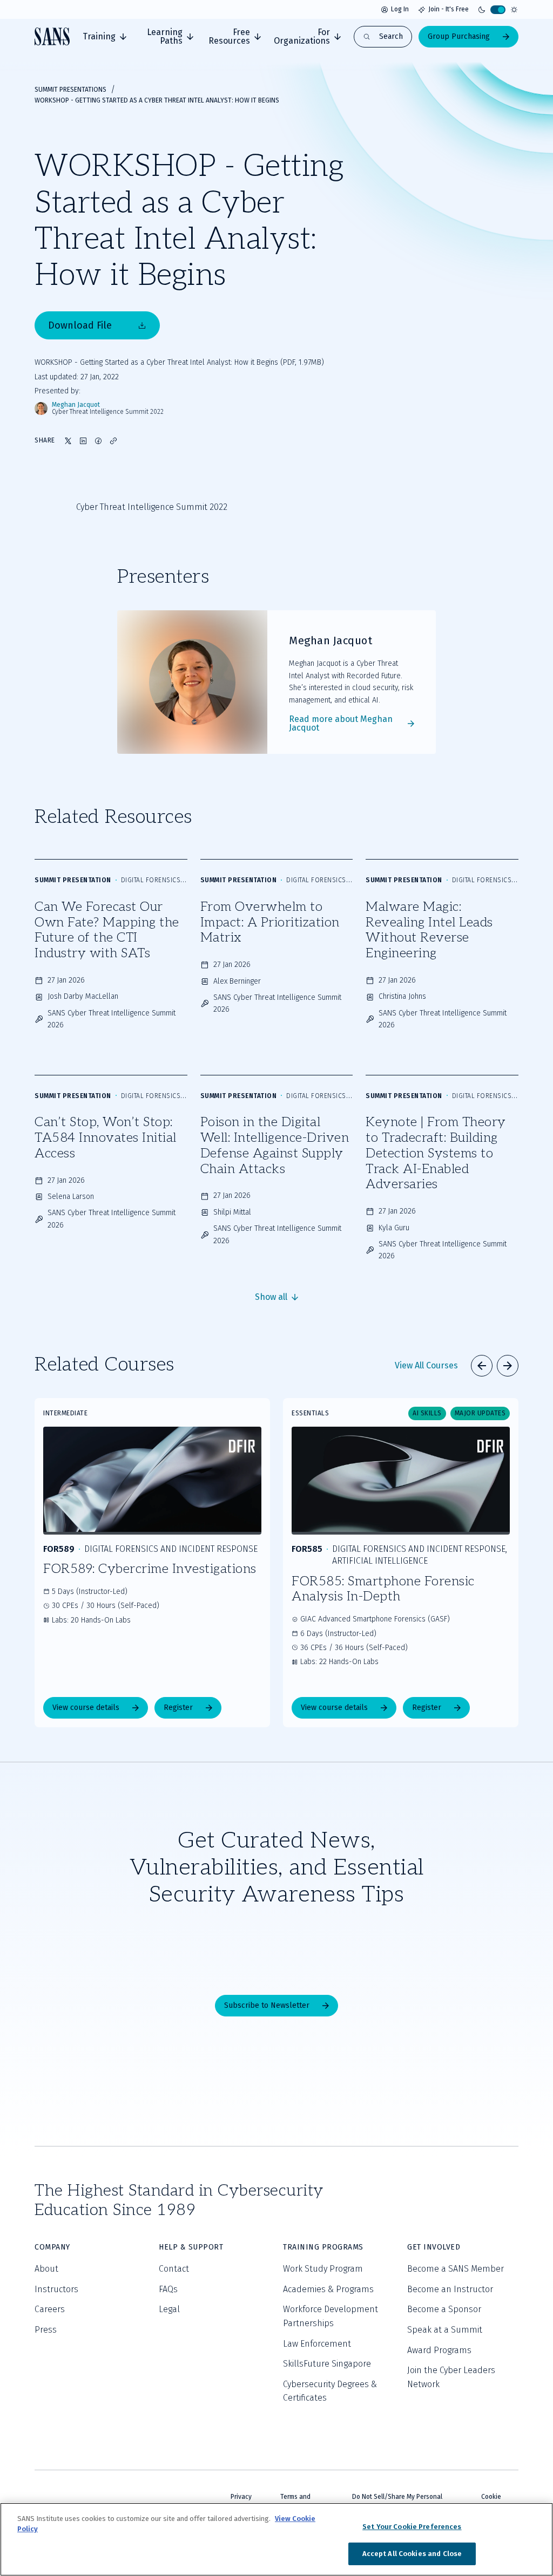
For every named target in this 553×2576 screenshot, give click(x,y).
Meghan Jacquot (76, 405)
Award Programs (439, 2350)
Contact (174, 2269)
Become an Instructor (450, 2289)
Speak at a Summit (445, 2330)
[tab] (104, 37)
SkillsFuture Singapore (327, 2364)
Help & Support (191, 2247)
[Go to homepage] (52, 36)
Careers (50, 2309)
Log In (400, 9)
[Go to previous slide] (482, 1366)
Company (52, 2247)
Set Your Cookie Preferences (412, 2527)
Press (46, 2330)
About (46, 2269)
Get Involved (434, 2247)
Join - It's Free (449, 9)
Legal (169, 2309)
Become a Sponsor (444, 2309)
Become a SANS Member (456, 2269)
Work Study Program (323, 2269)
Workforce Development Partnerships (331, 2316)
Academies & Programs (328, 2289)
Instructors (56, 2289)
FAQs (168, 2289)
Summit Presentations (70, 90)
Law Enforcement (317, 2344)
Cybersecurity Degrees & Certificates (330, 2391)
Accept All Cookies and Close (412, 2554)
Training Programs (323, 2247)
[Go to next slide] (508, 1366)
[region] (276, 2539)
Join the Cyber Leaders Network (451, 2377)
